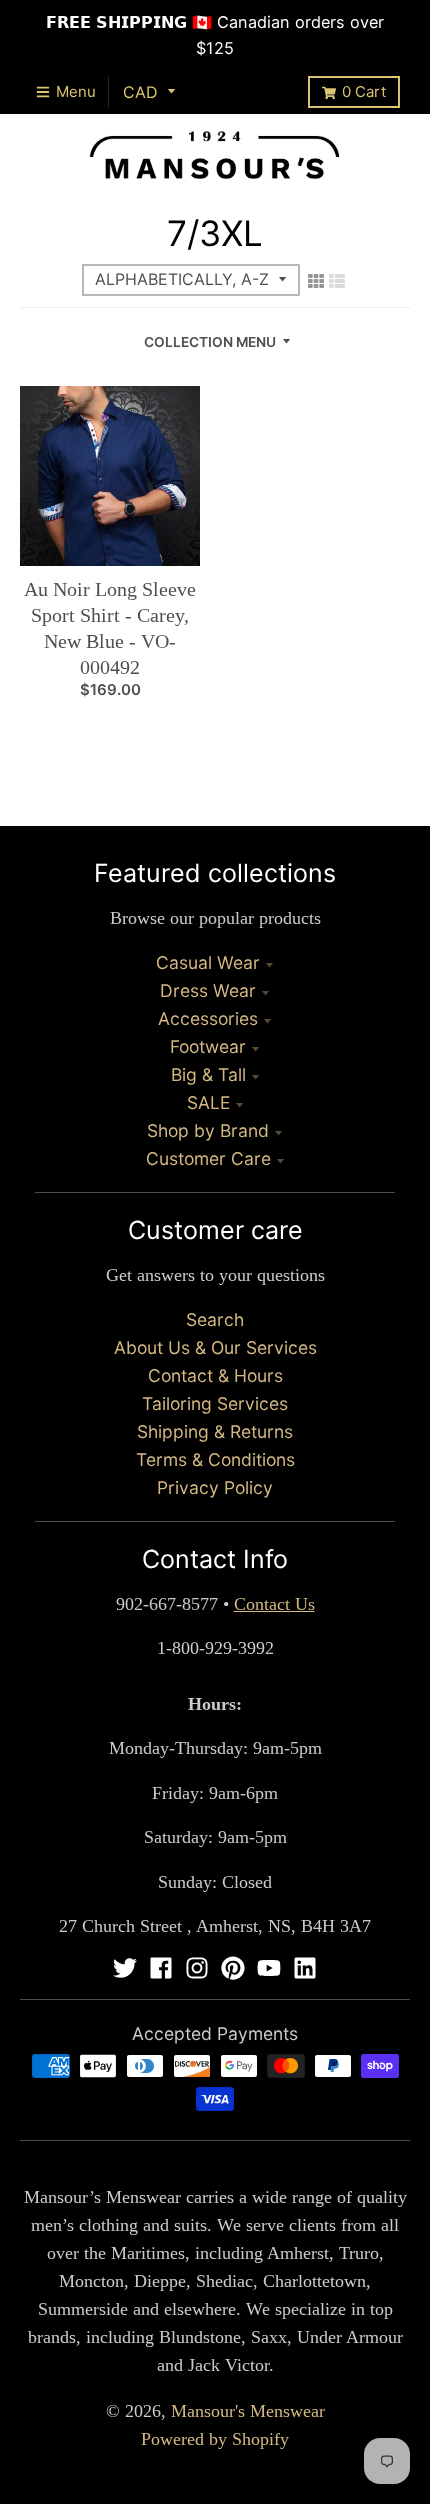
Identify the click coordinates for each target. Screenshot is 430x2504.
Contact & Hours (215, 1375)
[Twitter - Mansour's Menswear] (125, 1968)
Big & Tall (208, 1074)
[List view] (337, 281)
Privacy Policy (215, 1487)
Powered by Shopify (215, 2439)
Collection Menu (210, 342)
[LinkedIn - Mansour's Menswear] (305, 1968)
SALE (208, 1102)
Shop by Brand (208, 1130)
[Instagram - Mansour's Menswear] (197, 1968)
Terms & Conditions (215, 1459)
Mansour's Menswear (248, 2411)
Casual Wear (208, 962)
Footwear (208, 1046)
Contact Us (274, 1604)
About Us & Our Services (215, 1347)
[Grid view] (316, 281)
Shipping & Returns (215, 1431)
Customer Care (208, 1158)
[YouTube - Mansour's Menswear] (269, 1968)
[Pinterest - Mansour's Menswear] (233, 1968)
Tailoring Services (215, 1403)
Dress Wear (208, 990)
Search (215, 1319)
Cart (364, 91)
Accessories (208, 1018)
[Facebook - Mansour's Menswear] (161, 1968)
